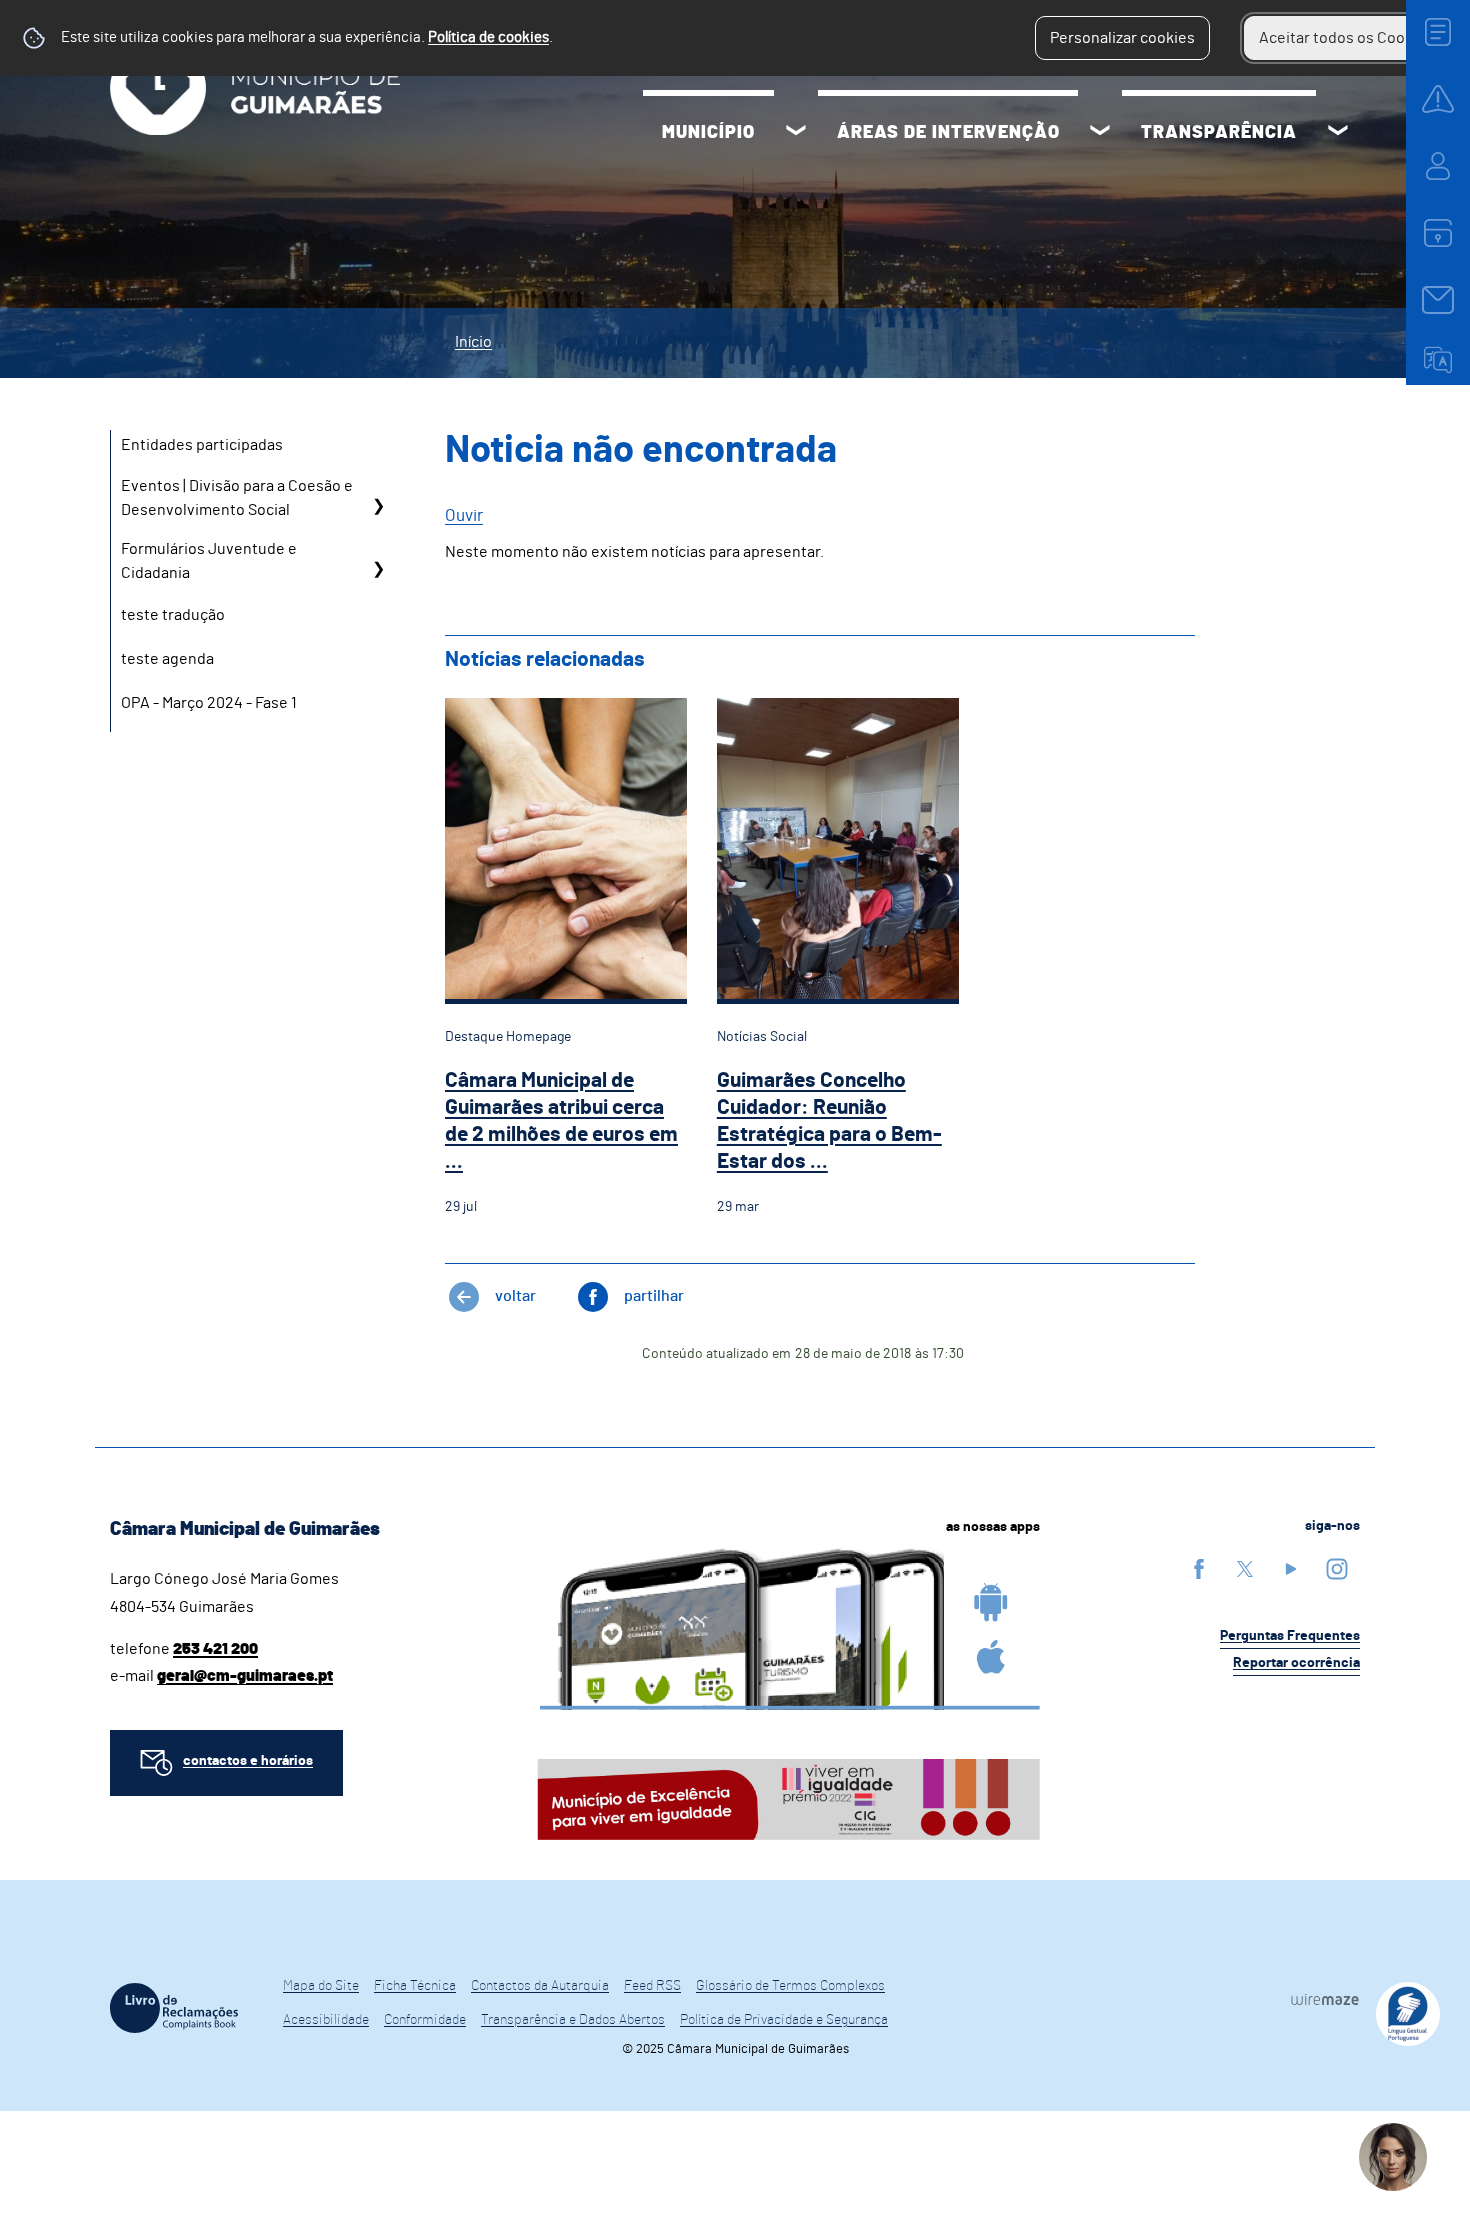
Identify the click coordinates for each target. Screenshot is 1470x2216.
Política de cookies (488, 37)
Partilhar (654, 1296)
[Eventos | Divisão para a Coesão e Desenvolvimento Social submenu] (378, 505)
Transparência (1219, 133)
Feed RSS (652, 1986)
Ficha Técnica (415, 1986)
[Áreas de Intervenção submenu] (1100, 133)
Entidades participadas (202, 445)
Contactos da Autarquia (540, 1986)
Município (708, 133)
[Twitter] (1245, 1568)
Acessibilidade (326, 2020)
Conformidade (425, 2020)
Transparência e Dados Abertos (573, 2020)
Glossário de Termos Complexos (790, 1986)
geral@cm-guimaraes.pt (245, 1676)
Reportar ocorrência (1296, 1663)
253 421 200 (215, 1649)
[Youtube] (1291, 1568)
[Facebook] (1199, 1568)
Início (473, 342)
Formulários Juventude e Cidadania (209, 561)
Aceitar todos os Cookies (1346, 38)
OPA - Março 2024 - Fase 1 (209, 703)
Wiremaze (1325, 1999)
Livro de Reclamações (174, 2008)
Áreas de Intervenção (948, 133)
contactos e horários (248, 1761)
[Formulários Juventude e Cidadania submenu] (378, 568)
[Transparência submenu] (1338, 133)
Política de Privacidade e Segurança (784, 2020)
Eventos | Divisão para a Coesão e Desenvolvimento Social (237, 498)
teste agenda (167, 659)
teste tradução (173, 615)
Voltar (515, 1296)
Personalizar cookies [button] (1122, 38)
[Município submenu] (796, 133)
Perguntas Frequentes (1290, 1636)
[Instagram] (1337, 1568)
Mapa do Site (321, 1986)
